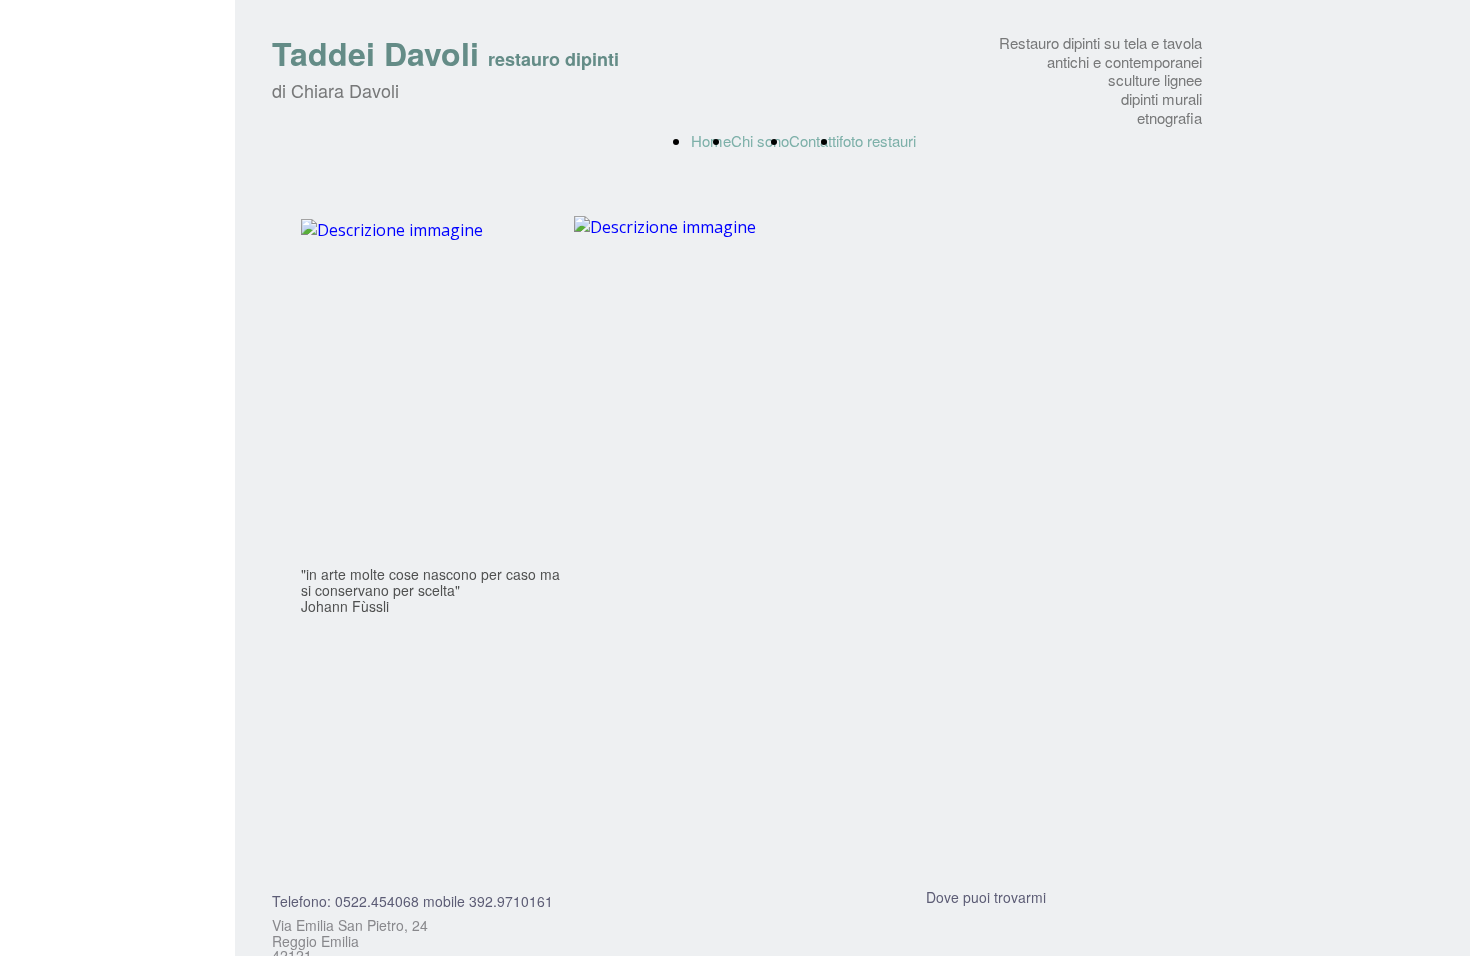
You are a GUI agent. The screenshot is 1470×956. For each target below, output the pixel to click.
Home (711, 140)
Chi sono (760, 140)
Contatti (814, 140)
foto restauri (877, 140)
